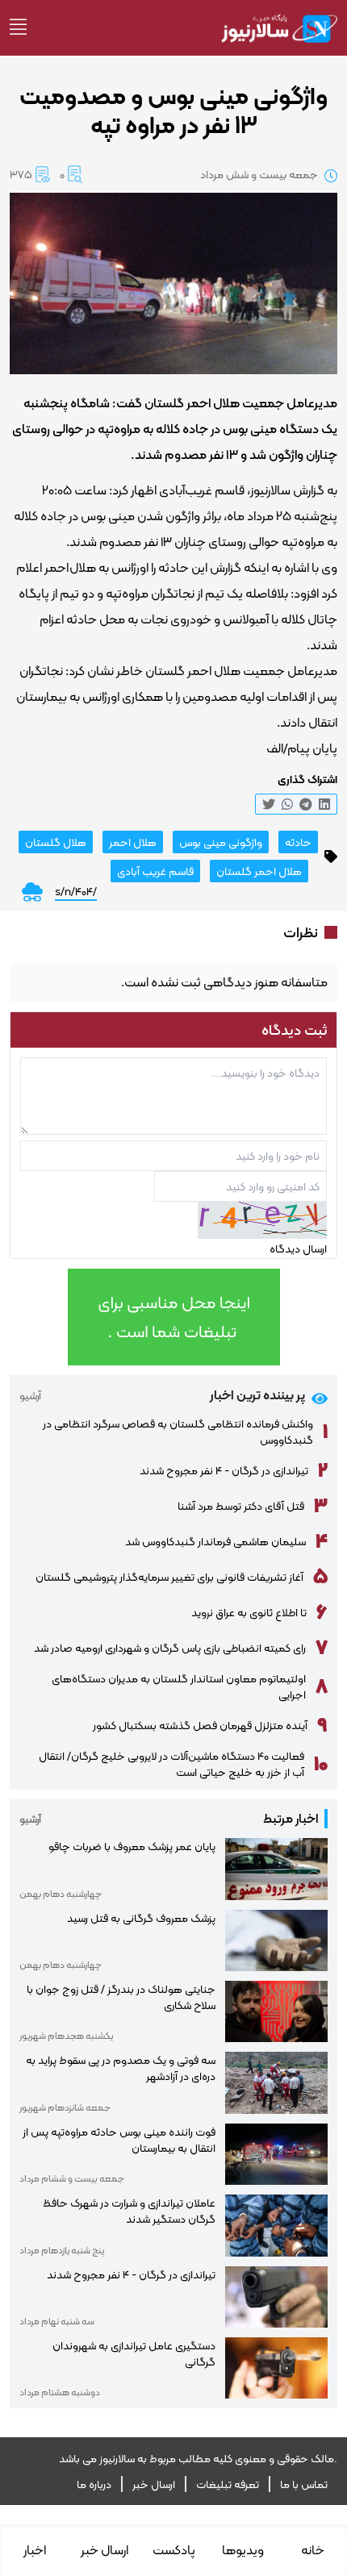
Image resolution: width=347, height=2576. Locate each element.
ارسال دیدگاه (298, 1248)
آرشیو (30, 1395)
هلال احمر (133, 842)
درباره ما (94, 2484)
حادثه (298, 842)
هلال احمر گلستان (259, 871)
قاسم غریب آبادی (155, 871)
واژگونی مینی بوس (221, 842)
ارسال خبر (154, 2484)
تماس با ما (304, 2484)
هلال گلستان (56, 842)
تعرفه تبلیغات (228, 2484)
